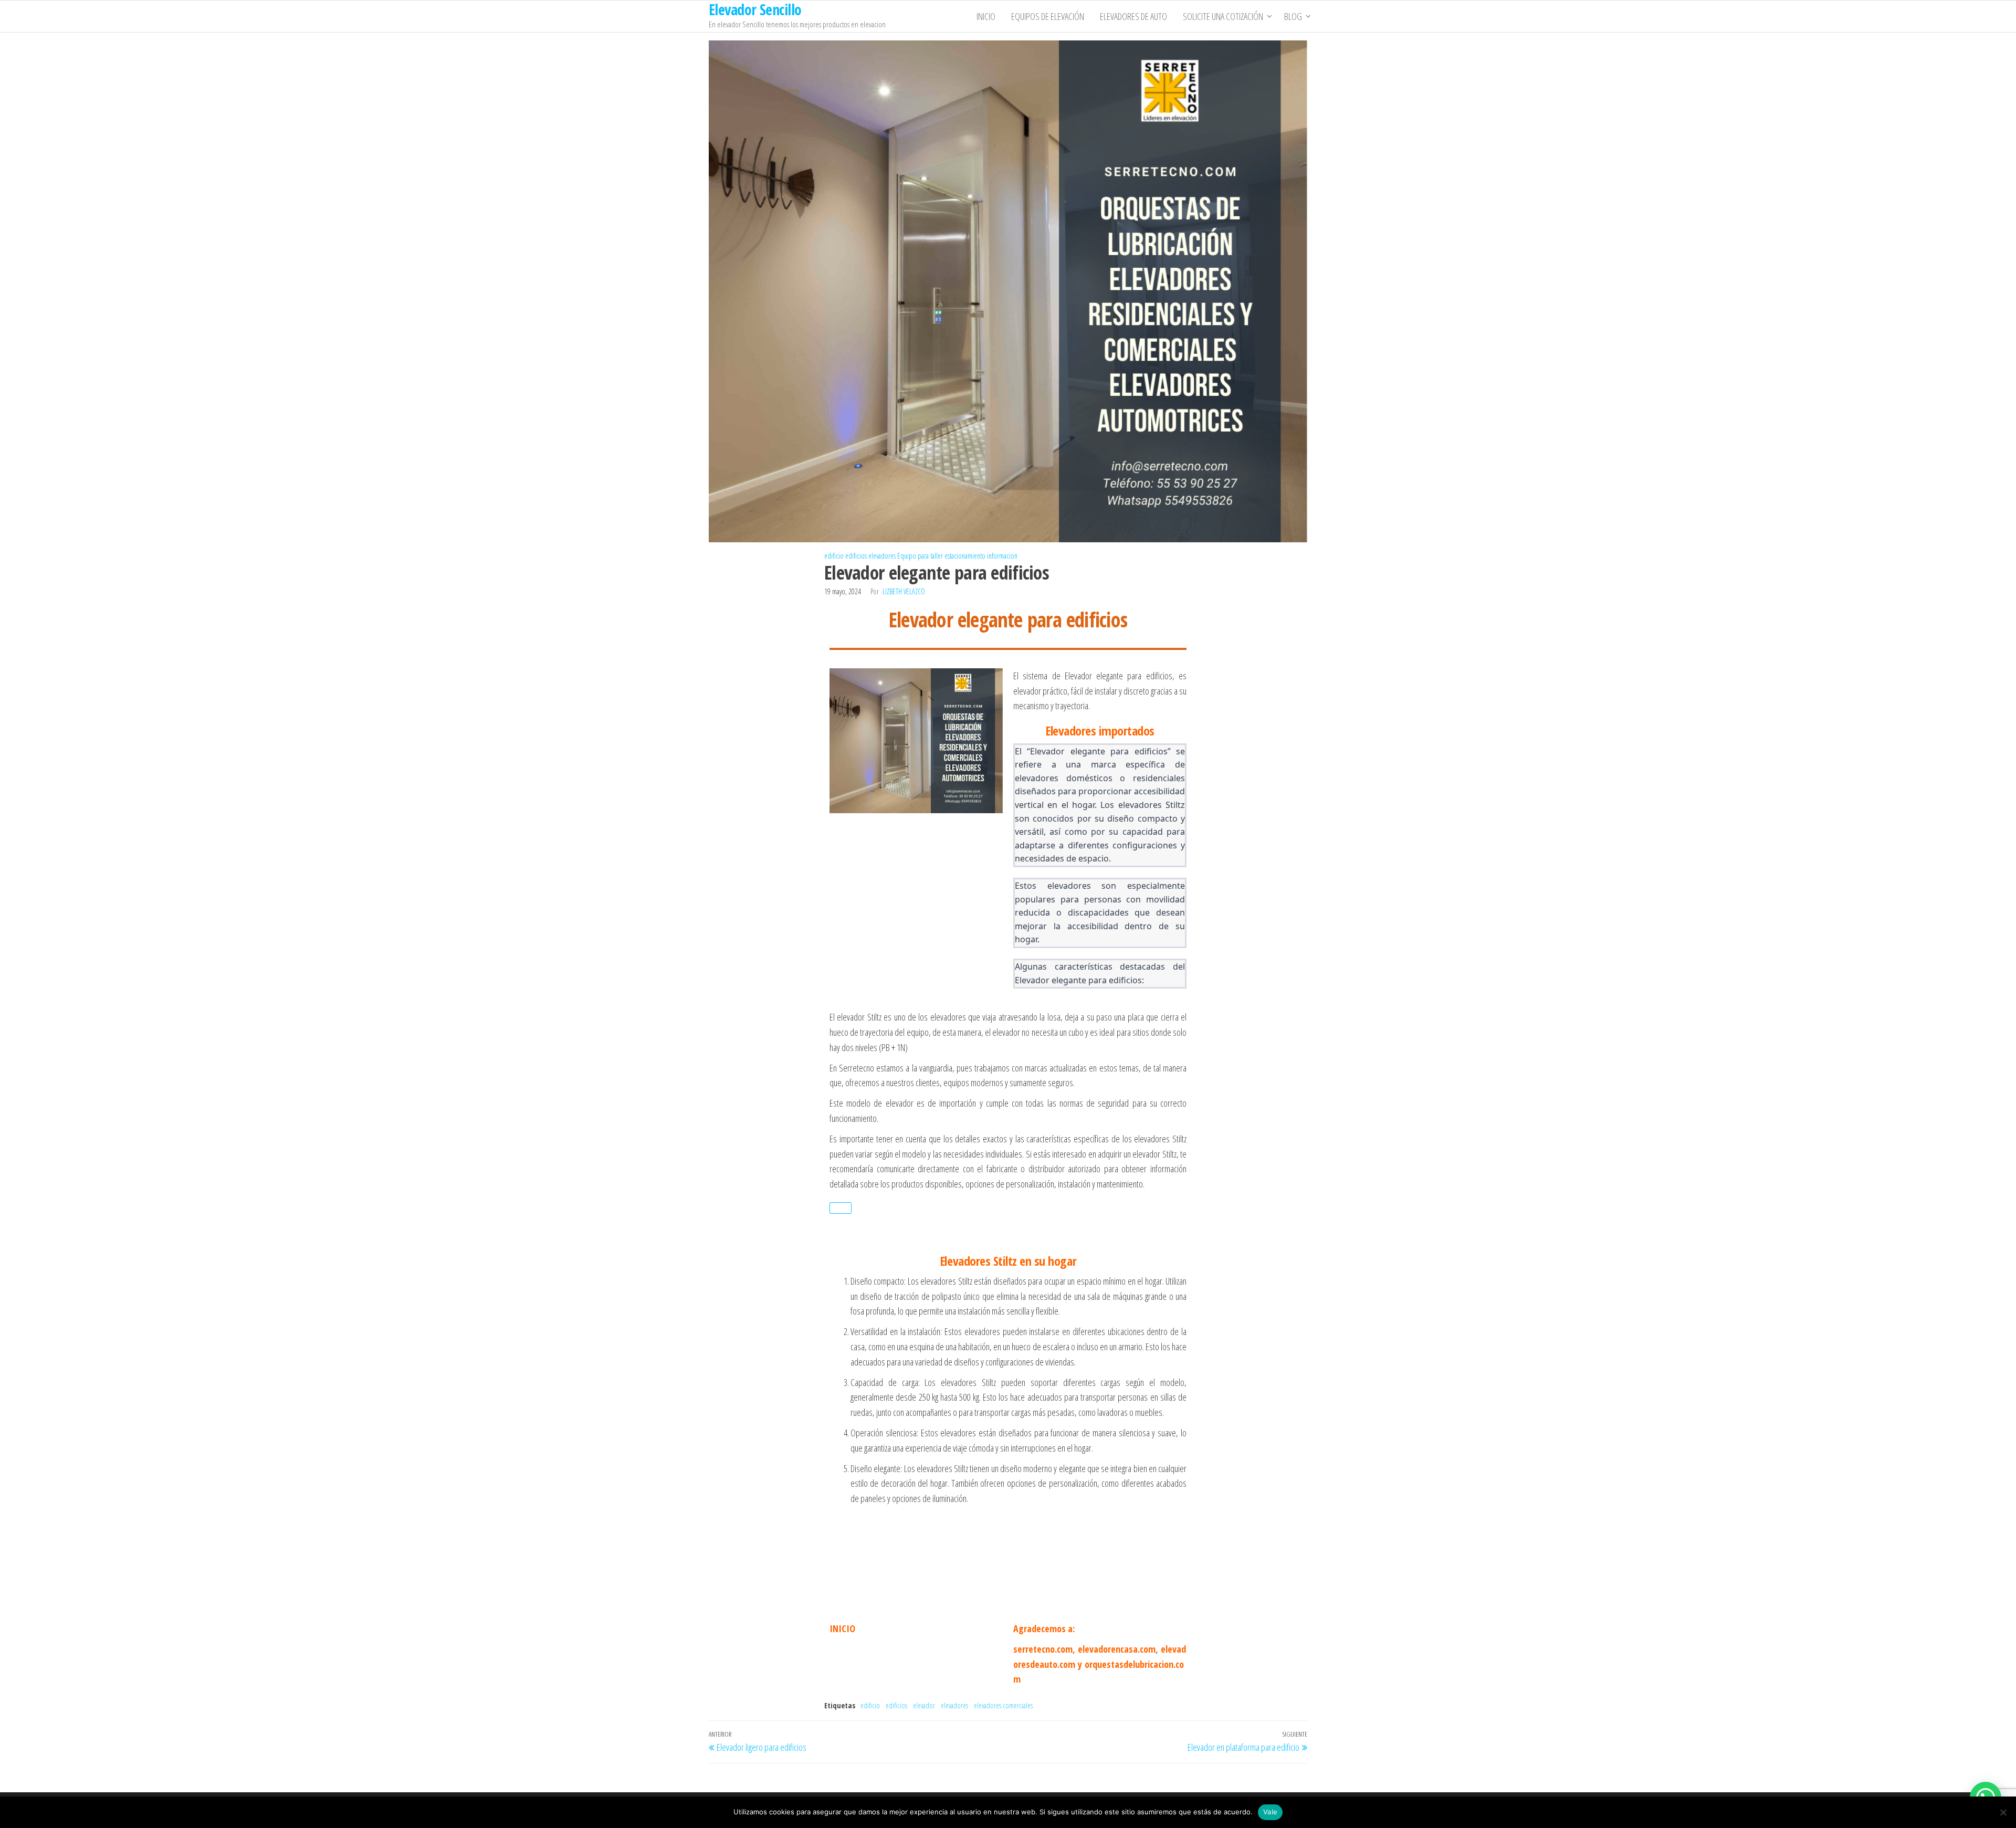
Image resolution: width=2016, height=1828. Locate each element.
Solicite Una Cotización (1223, 16)
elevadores (882, 556)
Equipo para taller (920, 556)
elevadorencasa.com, (1118, 1649)
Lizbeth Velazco (904, 591)
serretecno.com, (1044, 1649)
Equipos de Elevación (1048, 16)
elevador (924, 1705)
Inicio (986, 16)
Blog (1293, 16)
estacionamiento (965, 556)
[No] (2003, 1812)
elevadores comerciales (1003, 1705)
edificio (834, 556)
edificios (856, 556)
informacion (1002, 556)
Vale (1270, 1812)
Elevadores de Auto (1133, 16)
